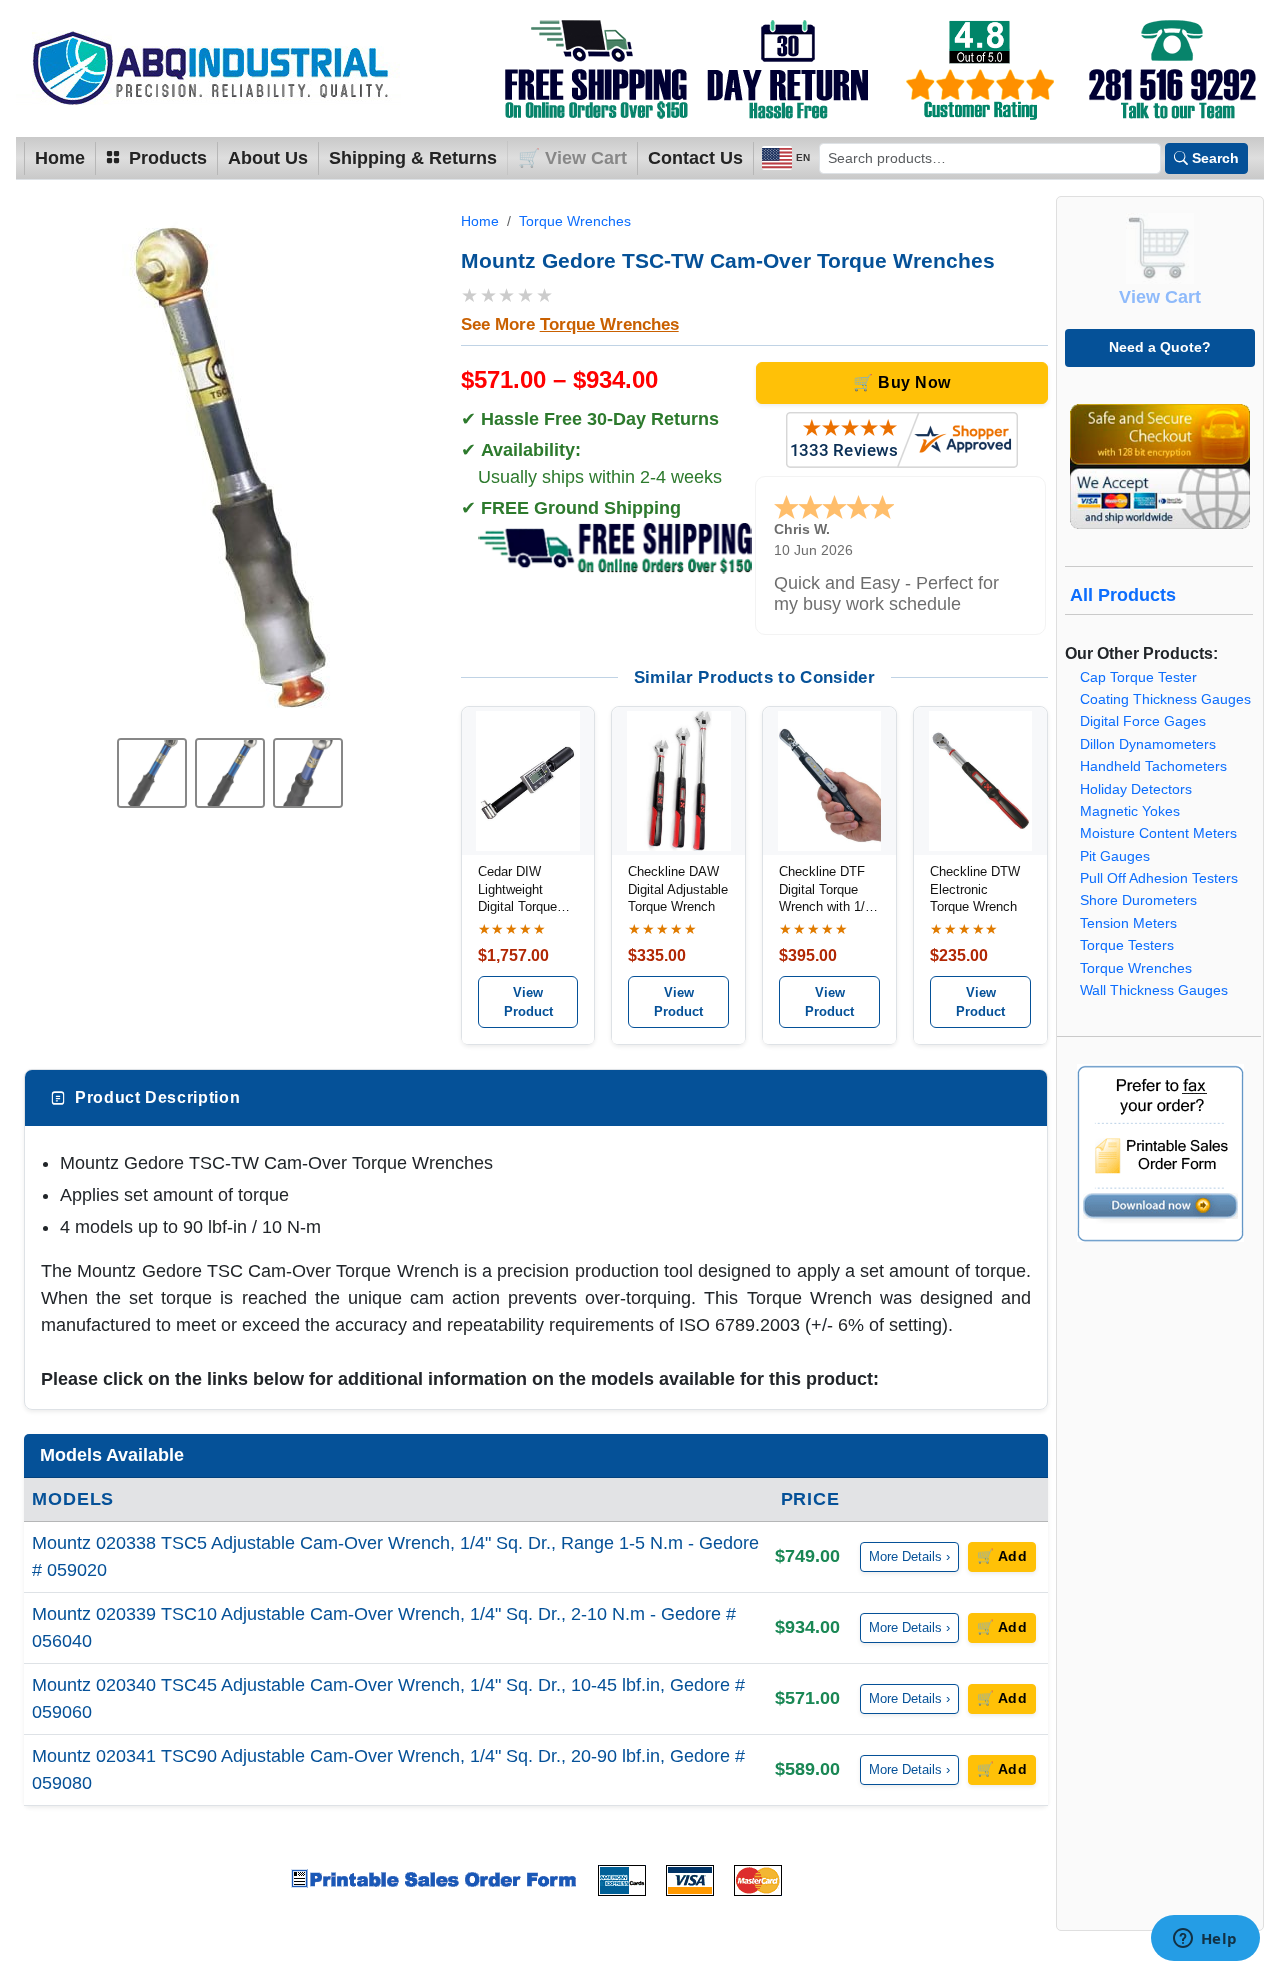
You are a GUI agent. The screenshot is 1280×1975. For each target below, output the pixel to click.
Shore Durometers (1138, 900)
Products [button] (165, 158)
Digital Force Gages (1143, 721)
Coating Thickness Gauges (1165, 699)
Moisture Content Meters (1158, 833)
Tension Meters (1128, 923)
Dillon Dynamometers (1148, 744)
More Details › (909, 1556)
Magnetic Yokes (1130, 811)
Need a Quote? (1160, 347)
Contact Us (695, 158)
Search (1215, 158)
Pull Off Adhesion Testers (1159, 878)
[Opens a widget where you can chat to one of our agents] (1205, 1940)
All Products (1123, 595)
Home (60, 158)
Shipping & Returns (413, 158)
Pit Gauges (1115, 856)
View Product (528, 1002)
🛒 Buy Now (901, 382)
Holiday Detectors (1136, 789)
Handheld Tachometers (1153, 766)
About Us (268, 158)
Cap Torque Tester (1138, 677)
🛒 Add (1002, 1556)
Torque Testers (1127, 945)
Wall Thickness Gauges (1154, 990)
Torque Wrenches (575, 221)
